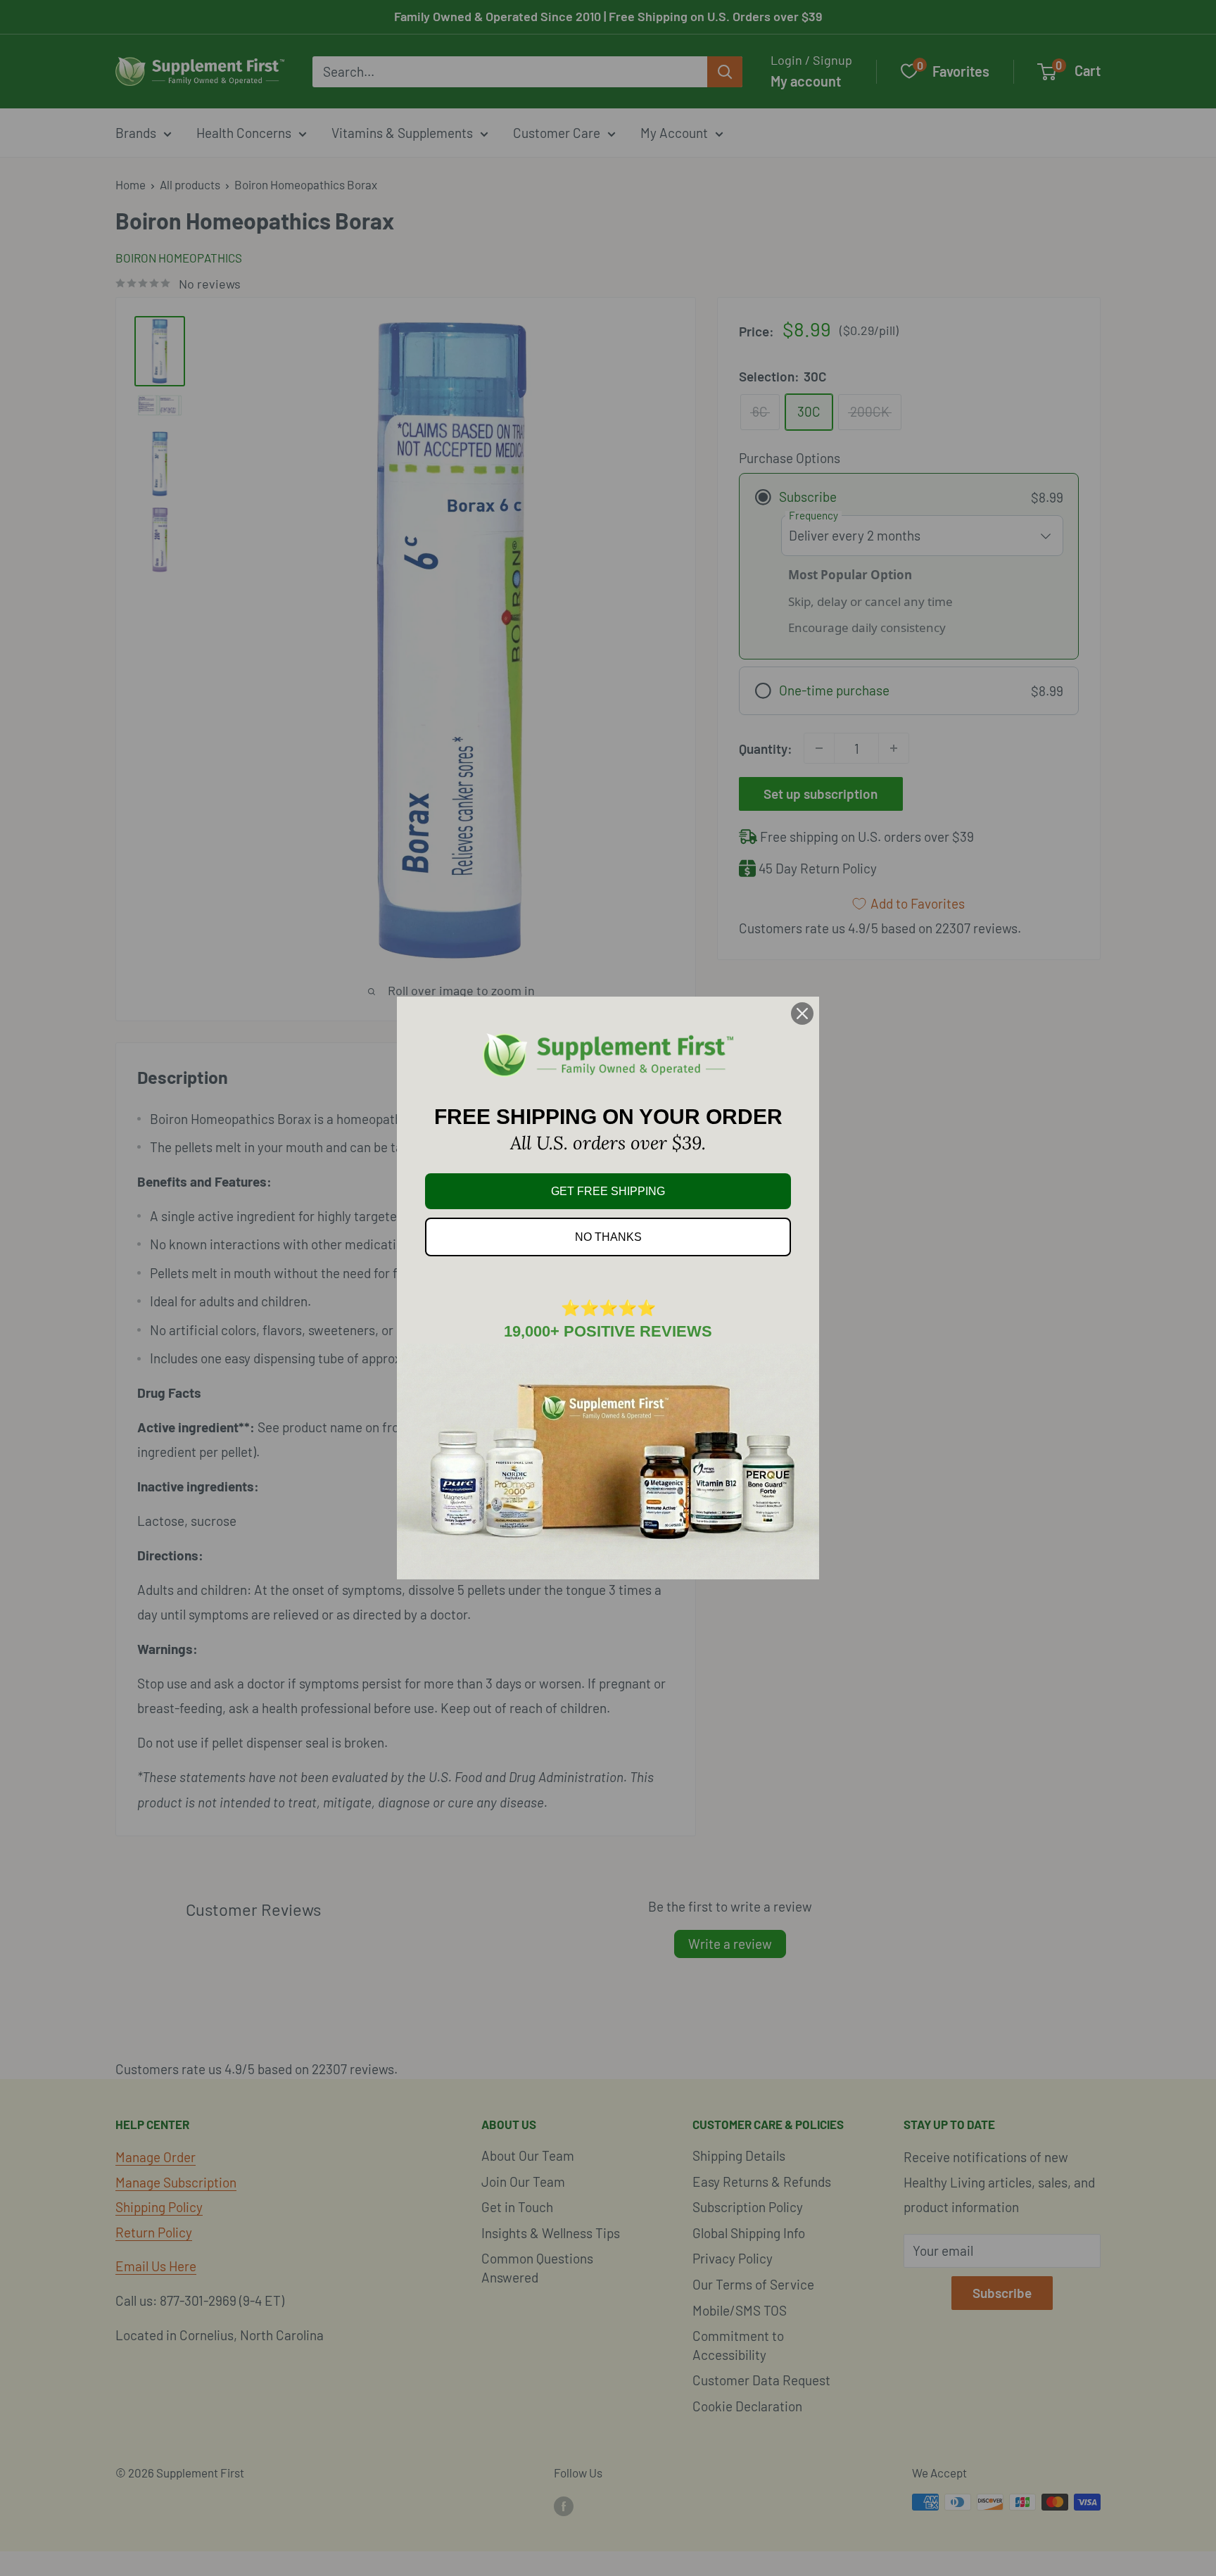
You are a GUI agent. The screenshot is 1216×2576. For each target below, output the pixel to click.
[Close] (802, 1014)
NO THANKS (608, 1237)
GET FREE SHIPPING (608, 1191)
